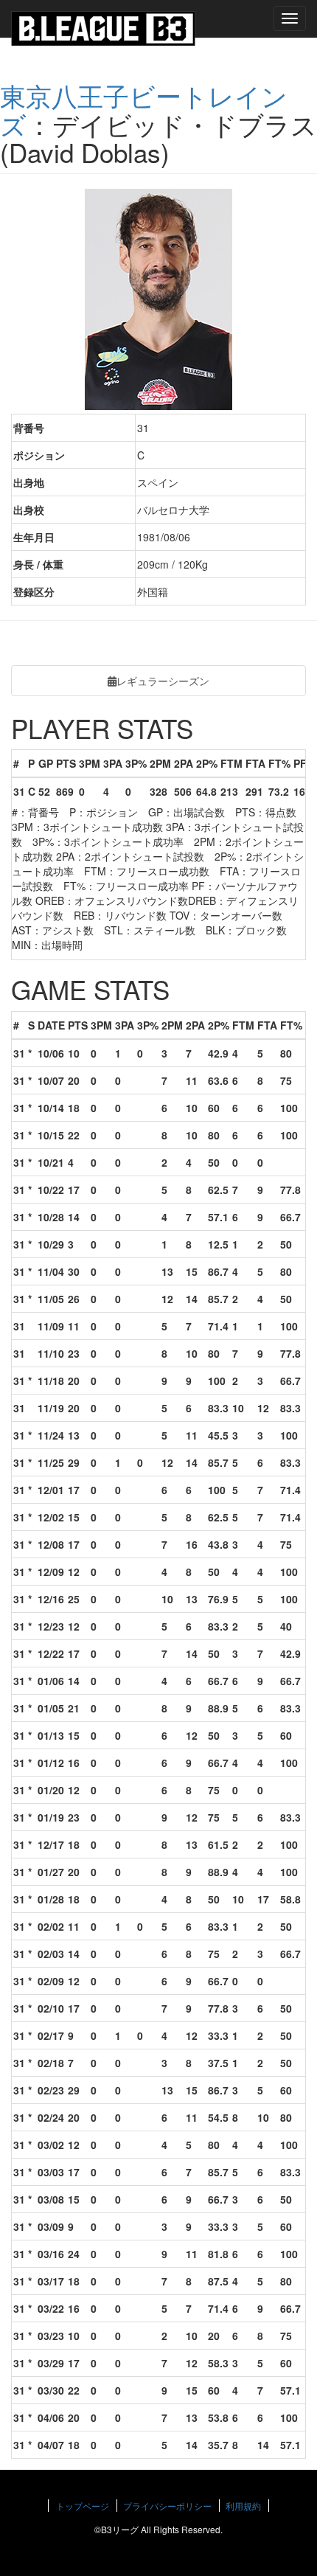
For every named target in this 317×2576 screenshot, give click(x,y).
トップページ (83, 2506)
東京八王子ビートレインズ (144, 110)
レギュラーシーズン (163, 681)
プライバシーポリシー (167, 2506)
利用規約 (243, 2506)
